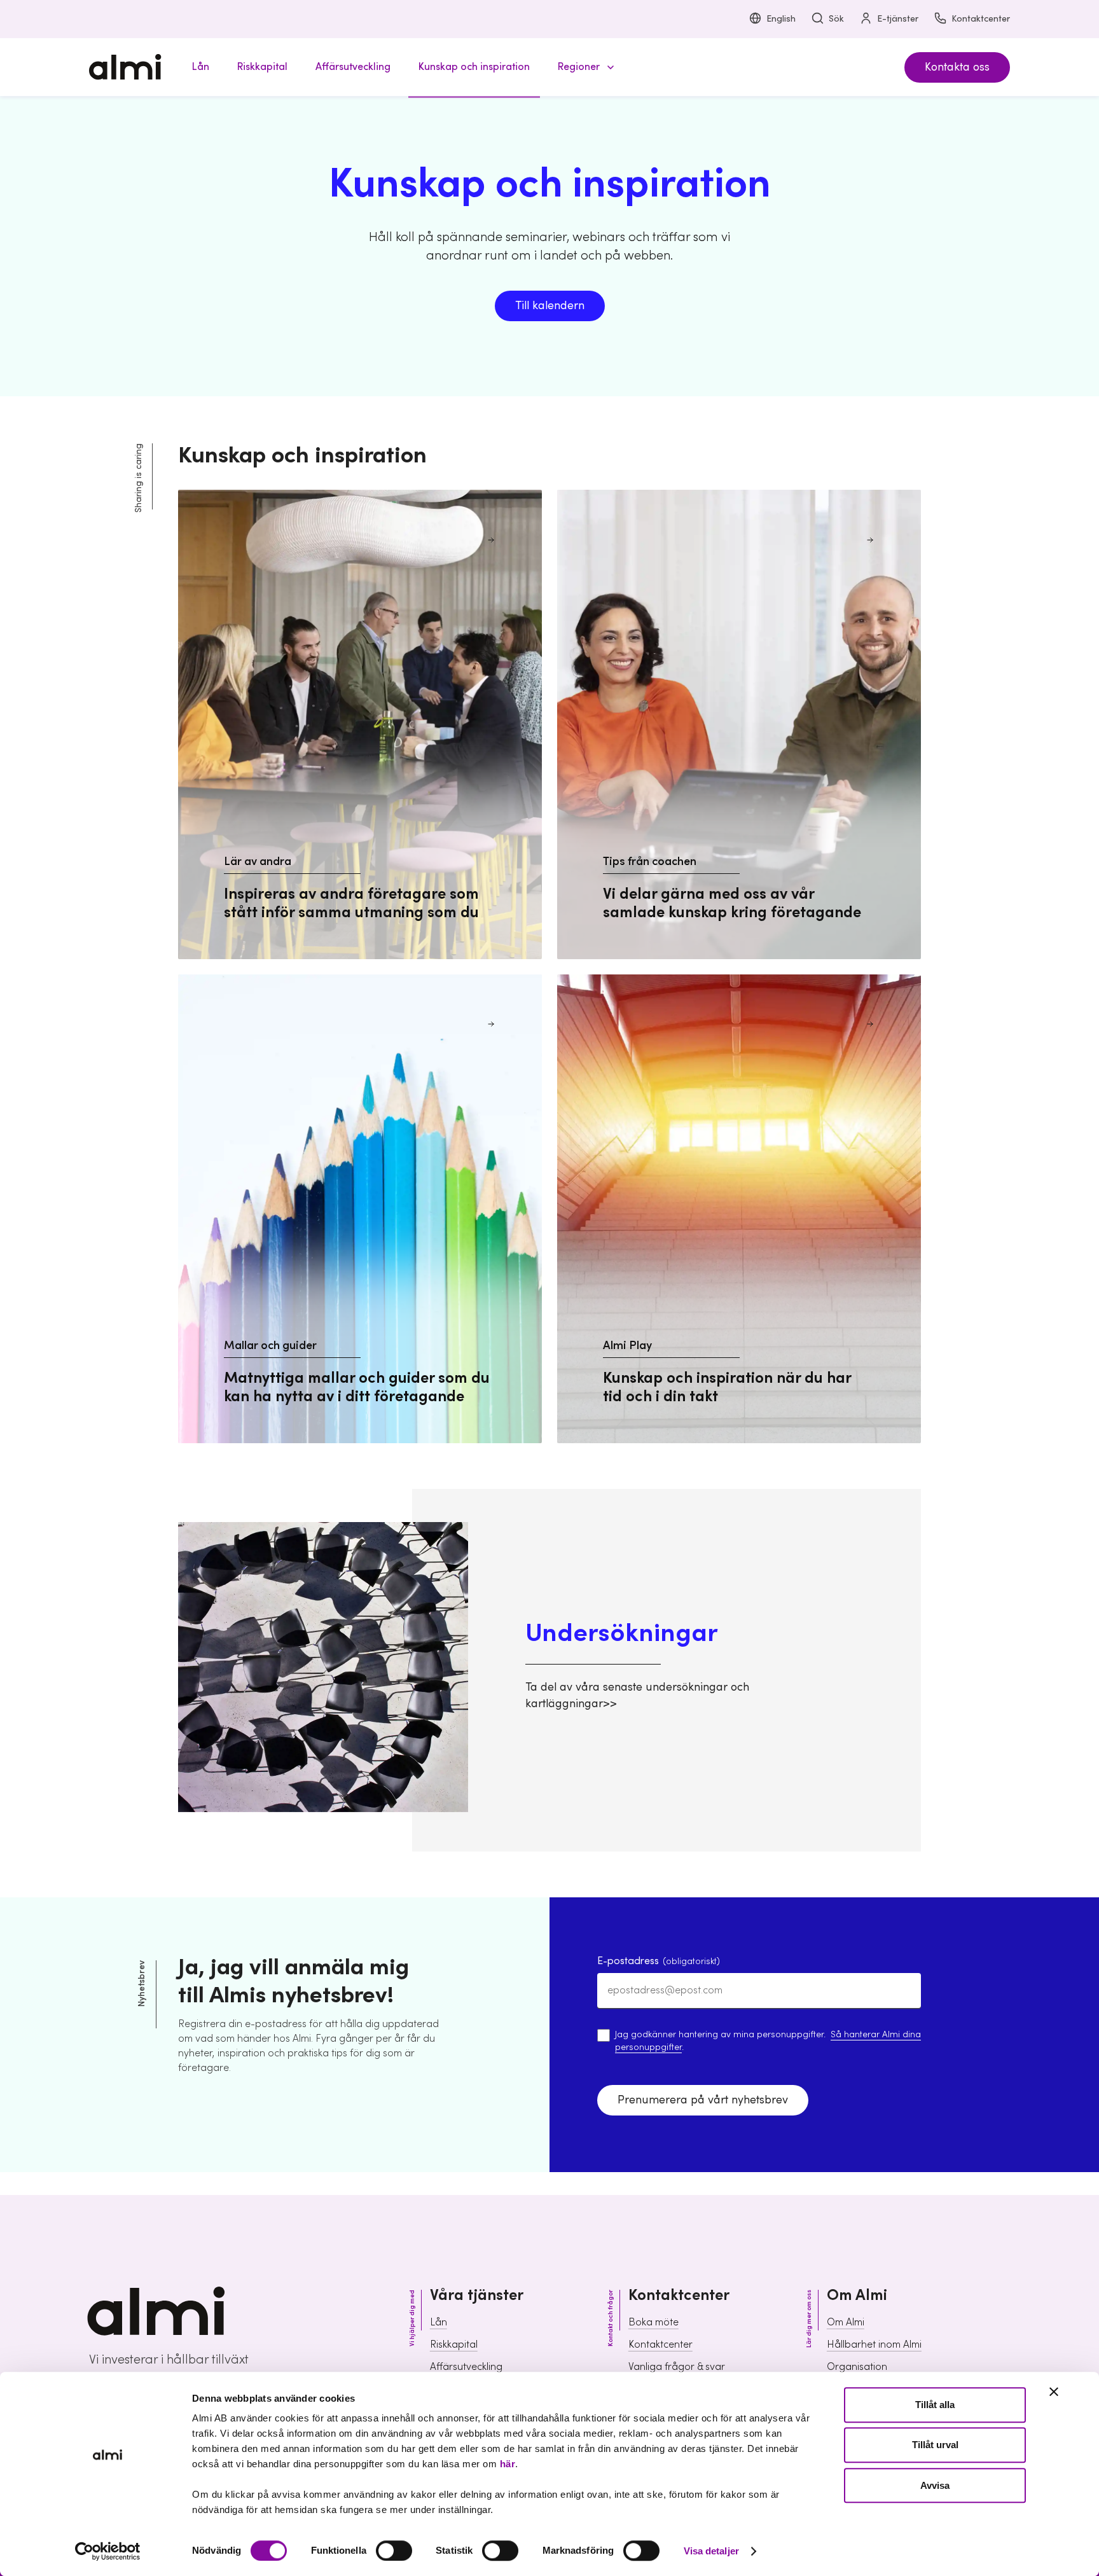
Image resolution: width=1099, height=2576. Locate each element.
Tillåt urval (935, 2445)
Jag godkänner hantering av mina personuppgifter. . (768, 2041)
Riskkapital (454, 2344)
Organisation (857, 2367)
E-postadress (659, 1961)
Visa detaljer (711, 2551)
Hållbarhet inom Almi (874, 2344)
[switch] (394, 2551)
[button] (584, 67)
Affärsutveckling (466, 2367)
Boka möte (653, 2322)
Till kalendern (550, 306)
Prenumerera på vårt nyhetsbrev (703, 2100)
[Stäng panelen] (1054, 2392)
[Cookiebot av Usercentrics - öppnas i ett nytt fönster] (108, 2551)
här (508, 2464)
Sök (836, 19)
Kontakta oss (957, 67)
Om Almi (846, 2322)
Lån (439, 2322)
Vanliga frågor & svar (677, 2367)
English (781, 19)
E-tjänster (898, 19)
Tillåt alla (935, 2405)
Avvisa (935, 2485)
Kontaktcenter (981, 19)
